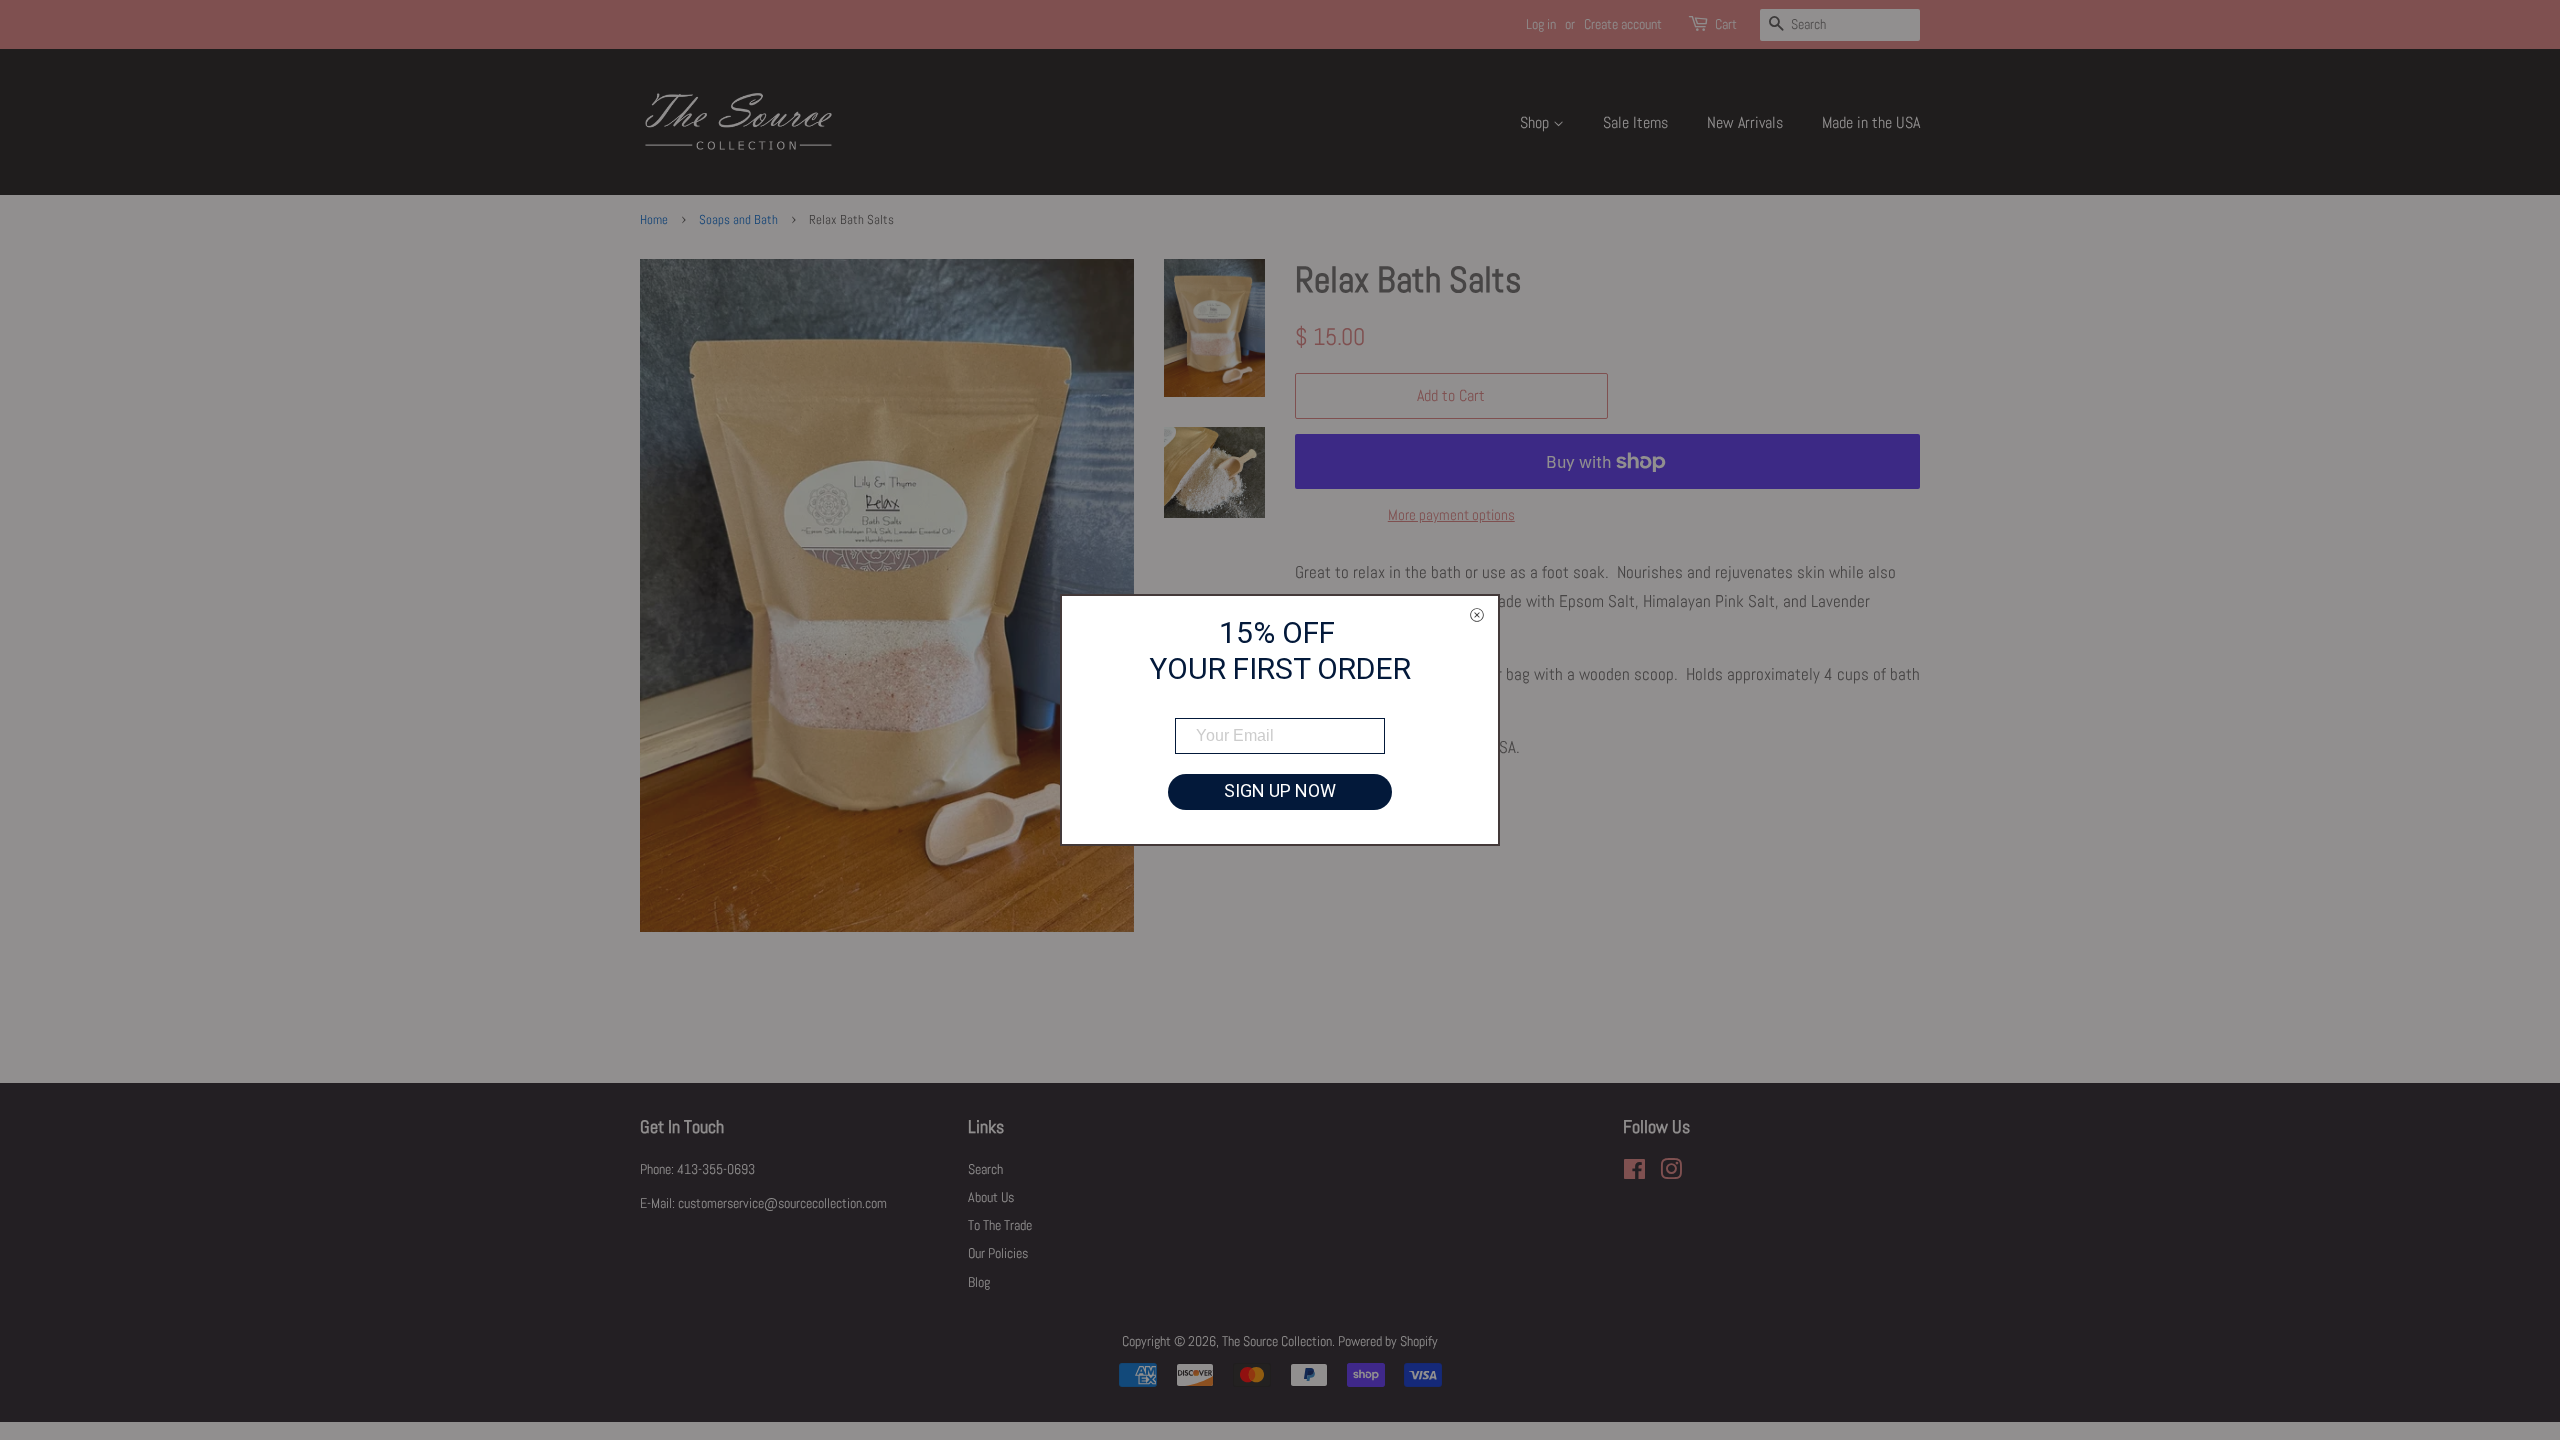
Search (985, 1169)
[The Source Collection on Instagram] (1671, 1173)
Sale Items (1635, 122)
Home (654, 220)
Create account (1623, 24)
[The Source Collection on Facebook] (1634, 1173)
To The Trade (1000, 1225)
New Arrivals (1745, 122)
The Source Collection (1277, 1341)
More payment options (1451, 514)
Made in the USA (1871, 122)
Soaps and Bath (738, 220)
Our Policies (998, 1253)
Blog (979, 1282)
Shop (1536, 122)
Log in (1541, 24)
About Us (991, 1197)
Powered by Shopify (1388, 1341)
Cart (1726, 24)
